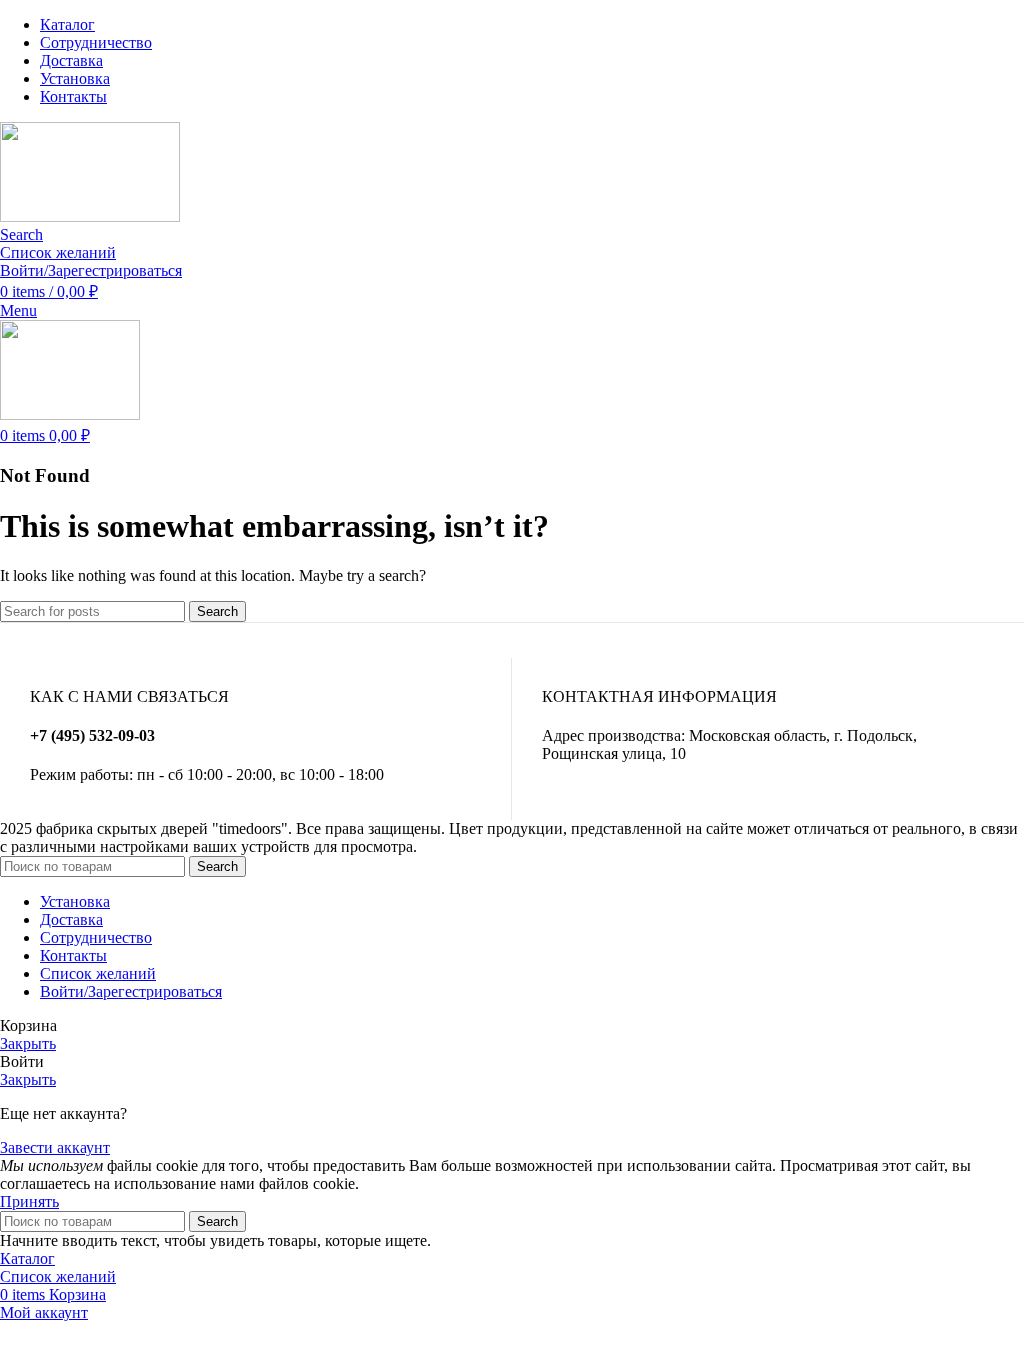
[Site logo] (90, 216)
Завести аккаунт (55, 1147)
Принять (29, 1201)
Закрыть (28, 1043)
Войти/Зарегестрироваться (131, 991)
